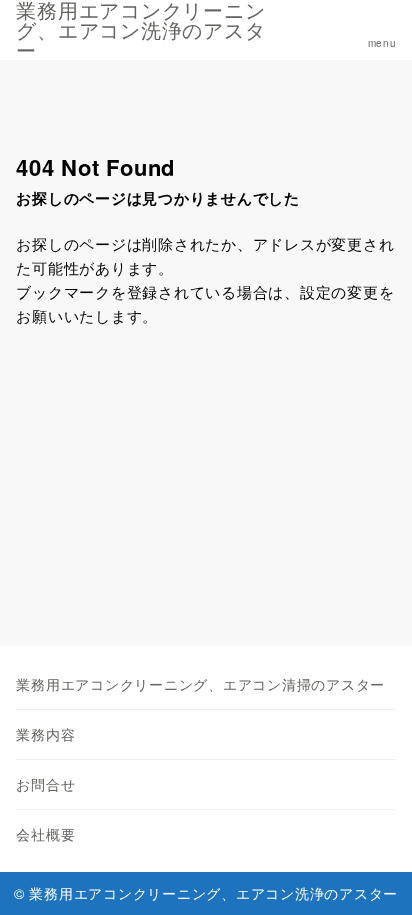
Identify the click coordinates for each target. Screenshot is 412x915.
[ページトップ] (372, 875)
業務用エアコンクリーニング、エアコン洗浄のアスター (140, 30)
